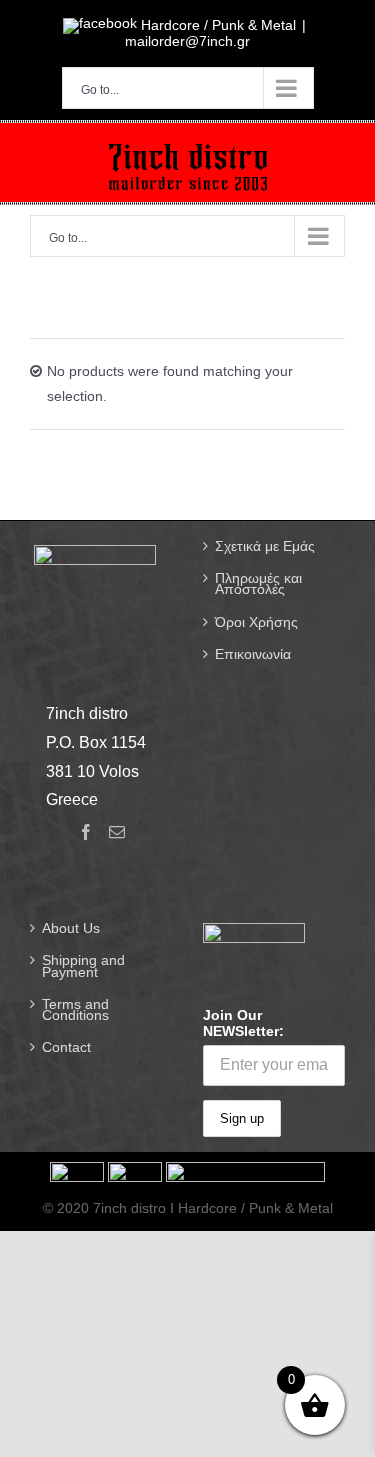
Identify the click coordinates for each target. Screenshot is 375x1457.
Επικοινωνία (253, 654)
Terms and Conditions (75, 1010)
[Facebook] (86, 832)
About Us (71, 928)
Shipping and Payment (83, 966)
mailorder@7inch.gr (187, 41)
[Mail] (117, 832)
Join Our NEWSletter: (243, 1023)
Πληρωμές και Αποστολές (258, 584)
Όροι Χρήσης (256, 622)
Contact (66, 1047)
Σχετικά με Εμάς (265, 546)
